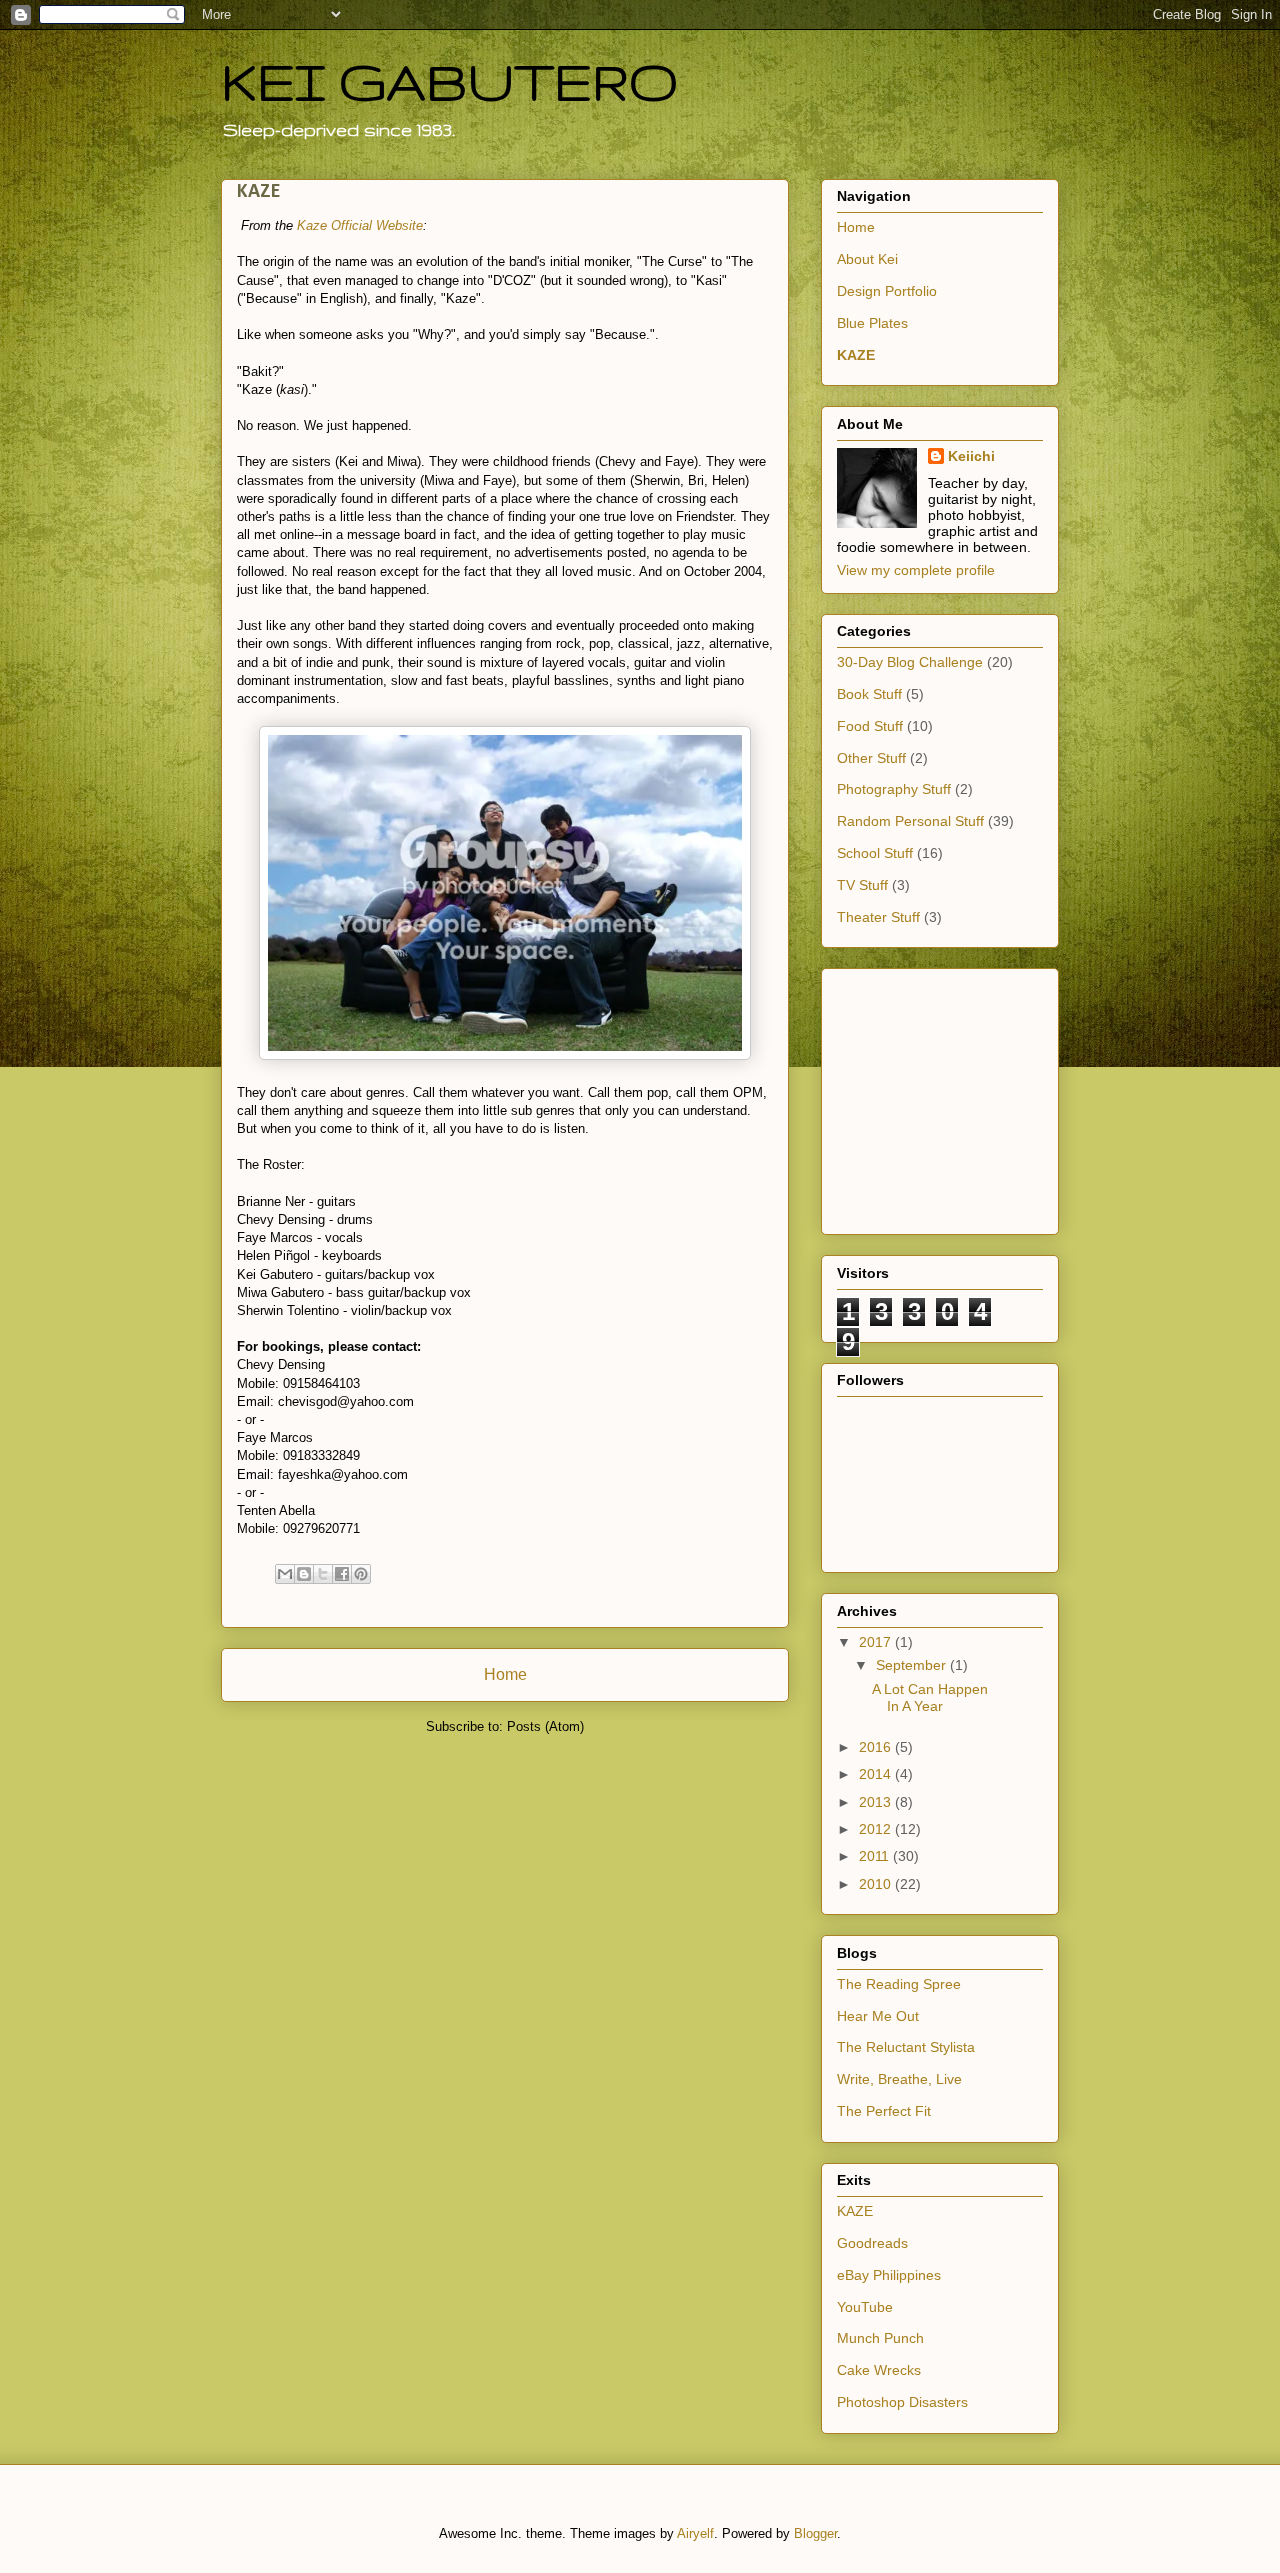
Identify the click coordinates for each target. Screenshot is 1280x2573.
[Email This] (285, 1574)
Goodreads (872, 2243)
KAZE (856, 355)
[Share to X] (323, 1574)
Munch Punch (880, 2338)
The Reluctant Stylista (906, 2047)
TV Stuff (862, 885)
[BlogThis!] (304, 1574)
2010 (877, 1884)
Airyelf (695, 2533)
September (913, 1665)
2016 (877, 1747)
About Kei (867, 259)
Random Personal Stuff (910, 821)
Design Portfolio (887, 291)
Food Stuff (870, 726)
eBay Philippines (889, 2275)
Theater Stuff (878, 917)
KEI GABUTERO (450, 81)
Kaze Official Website (360, 225)
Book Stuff (869, 694)
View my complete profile (916, 570)
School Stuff (875, 853)
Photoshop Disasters (902, 2402)
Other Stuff (871, 758)
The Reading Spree (899, 1984)
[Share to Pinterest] (361, 1574)
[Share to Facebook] (342, 1574)
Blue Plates (872, 323)
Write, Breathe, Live (899, 2079)
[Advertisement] (897, 1096)
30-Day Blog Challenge (910, 662)
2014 (877, 1774)
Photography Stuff (894, 789)
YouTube (865, 2307)
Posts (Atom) (545, 1726)
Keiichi (971, 456)
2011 (876, 1856)
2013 (877, 1802)
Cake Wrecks (879, 2370)
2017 (877, 1642)
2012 (877, 1829)
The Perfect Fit (884, 2111)
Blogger (815, 2533)
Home (505, 1674)
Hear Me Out (878, 2016)
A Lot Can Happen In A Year (930, 1697)
